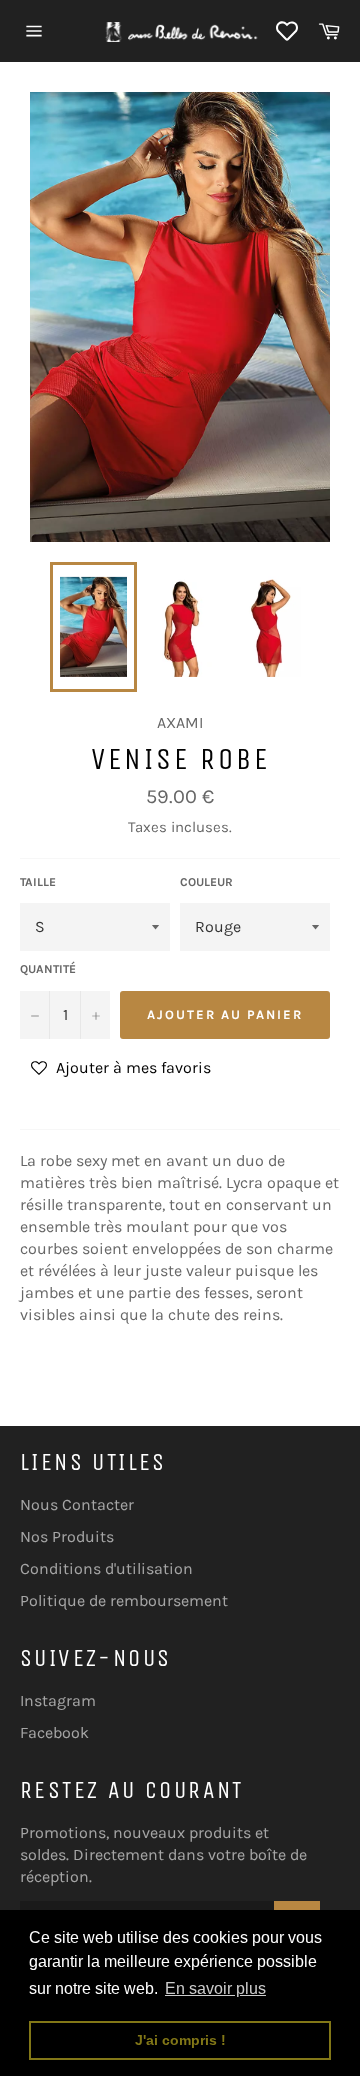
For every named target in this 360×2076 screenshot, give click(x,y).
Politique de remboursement (124, 1600)
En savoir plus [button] (215, 1988)
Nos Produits (67, 1536)
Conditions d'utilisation (106, 1568)
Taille (38, 882)
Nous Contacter (77, 1504)
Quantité (48, 969)
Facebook (54, 1732)
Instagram (58, 1700)
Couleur (206, 882)
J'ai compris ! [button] (180, 2040)
